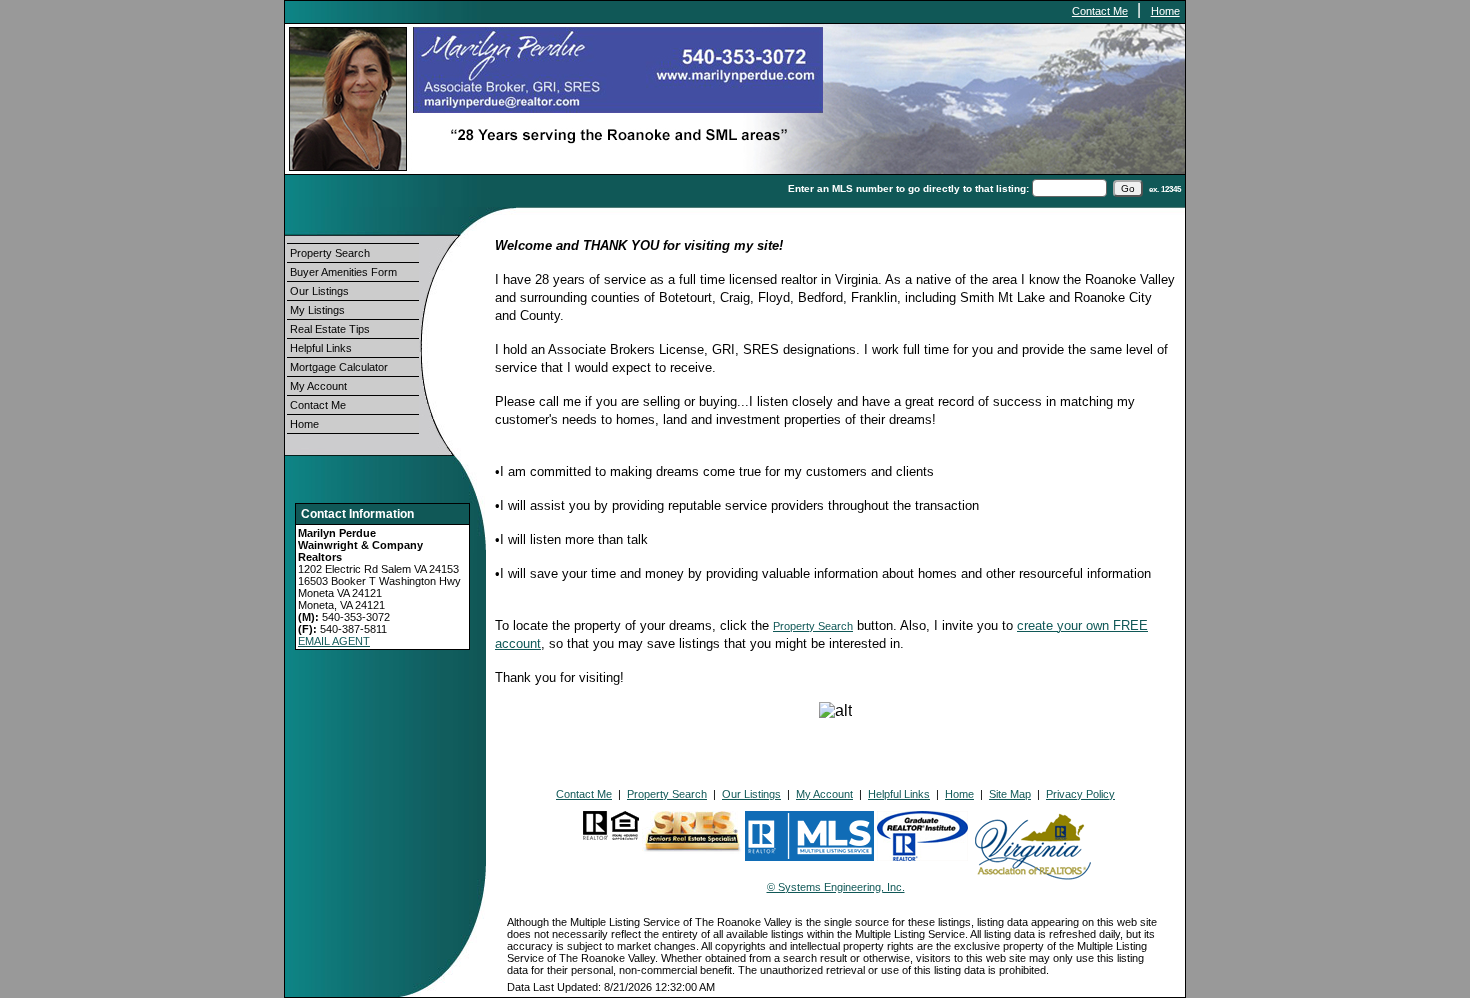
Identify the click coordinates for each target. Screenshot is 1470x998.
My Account (318, 386)
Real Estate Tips (330, 329)
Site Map (1010, 794)
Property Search (330, 253)
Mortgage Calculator (339, 367)
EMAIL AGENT (334, 641)
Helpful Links (321, 348)
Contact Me (1100, 11)
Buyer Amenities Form (343, 272)
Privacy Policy (1080, 794)
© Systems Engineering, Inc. (836, 887)
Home (1165, 11)
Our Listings (319, 291)
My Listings (317, 310)
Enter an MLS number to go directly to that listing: (908, 188)
